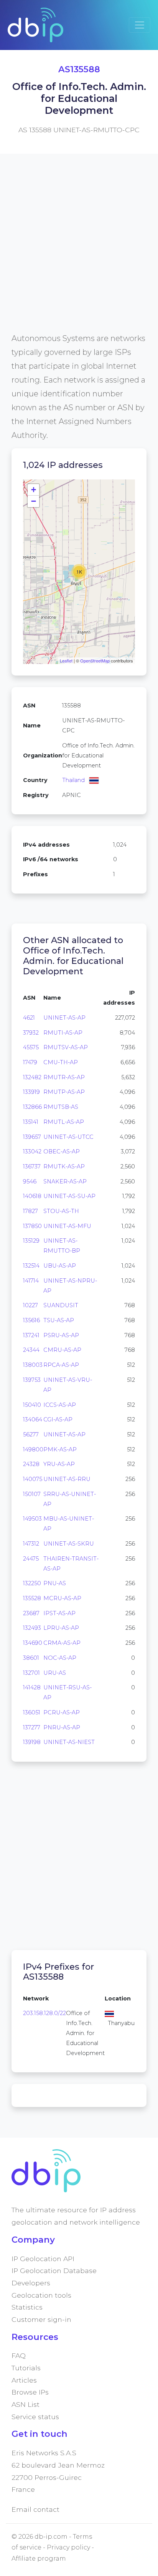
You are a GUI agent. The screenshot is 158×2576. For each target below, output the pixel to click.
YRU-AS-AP (59, 1464)
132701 (31, 1673)
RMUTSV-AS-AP (66, 1047)
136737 (32, 1167)
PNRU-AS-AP (62, 1727)
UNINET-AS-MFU (67, 1226)
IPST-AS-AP (59, 1613)
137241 (31, 1335)
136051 (32, 1712)
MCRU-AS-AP (62, 1598)
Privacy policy (68, 2547)
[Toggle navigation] (140, 25)
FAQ (19, 2356)
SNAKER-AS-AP (65, 1181)
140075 (33, 1479)
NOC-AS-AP (60, 1658)
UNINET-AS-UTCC (68, 1137)
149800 (33, 1449)
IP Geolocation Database (54, 2271)
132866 (32, 1107)
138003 (33, 1365)
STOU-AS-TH (61, 1211)
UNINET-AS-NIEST (69, 1742)
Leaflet (66, 661)
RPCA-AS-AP (61, 1365)
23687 (31, 1613)
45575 (31, 1047)
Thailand (73, 780)
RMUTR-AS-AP (64, 1077)
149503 (32, 1519)
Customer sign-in (41, 2319)
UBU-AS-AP (60, 1266)
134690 (33, 1643)
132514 (31, 1266)
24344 (31, 1350)
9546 (30, 1181)
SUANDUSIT (61, 1305)
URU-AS (55, 1673)
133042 (32, 1152)
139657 (32, 1137)
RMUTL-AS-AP (64, 1122)
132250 (32, 1583)
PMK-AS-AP (60, 1449)
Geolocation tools (41, 2295)
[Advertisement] (79, 252)
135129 (31, 1241)
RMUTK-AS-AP (64, 1167)
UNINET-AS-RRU (67, 1479)
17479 (30, 1062)
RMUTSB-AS (61, 1107)
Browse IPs (30, 2392)
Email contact (35, 2509)
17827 (30, 1211)
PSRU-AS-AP (61, 1335)
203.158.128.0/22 (44, 2013)
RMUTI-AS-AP (63, 1033)
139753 (32, 1380)
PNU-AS (55, 1583)
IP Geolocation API (43, 2259)
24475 (31, 1559)
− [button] (34, 501)
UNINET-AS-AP (64, 1018)
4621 (29, 1018)
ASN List (26, 2404)
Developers (31, 2283)
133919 (31, 1092)
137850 (32, 1226)
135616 (31, 1320)
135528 (32, 1598)
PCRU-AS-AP (62, 1712)
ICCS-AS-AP (60, 1405)
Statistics (27, 2307)
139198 (32, 1742)
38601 (31, 1658)
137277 (32, 1727)
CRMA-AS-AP (62, 1643)
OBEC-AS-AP (62, 1152)
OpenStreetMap (95, 661)
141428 (32, 1687)
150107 (32, 1494)
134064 (33, 1419)
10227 (30, 1305)
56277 (31, 1434)
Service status (35, 2417)
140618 (32, 1196)
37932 (31, 1033)
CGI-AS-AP (58, 1419)
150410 (32, 1405)
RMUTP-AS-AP (64, 1092)
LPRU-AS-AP (61, 1628)
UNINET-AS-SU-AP (69, 1196)
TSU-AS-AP (59, 1320)
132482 (32, 1077)
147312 (31, 1544)
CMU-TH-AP (61, 1062)
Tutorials (26, 2368)
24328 (31, 1464)
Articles (24, 2380)
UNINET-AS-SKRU (69, 1544)
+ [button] (34, 490)
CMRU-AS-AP (62, 1350)
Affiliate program (39, 2559)
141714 (31, 1281)
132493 (32, 1628)
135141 (31, 1122)
